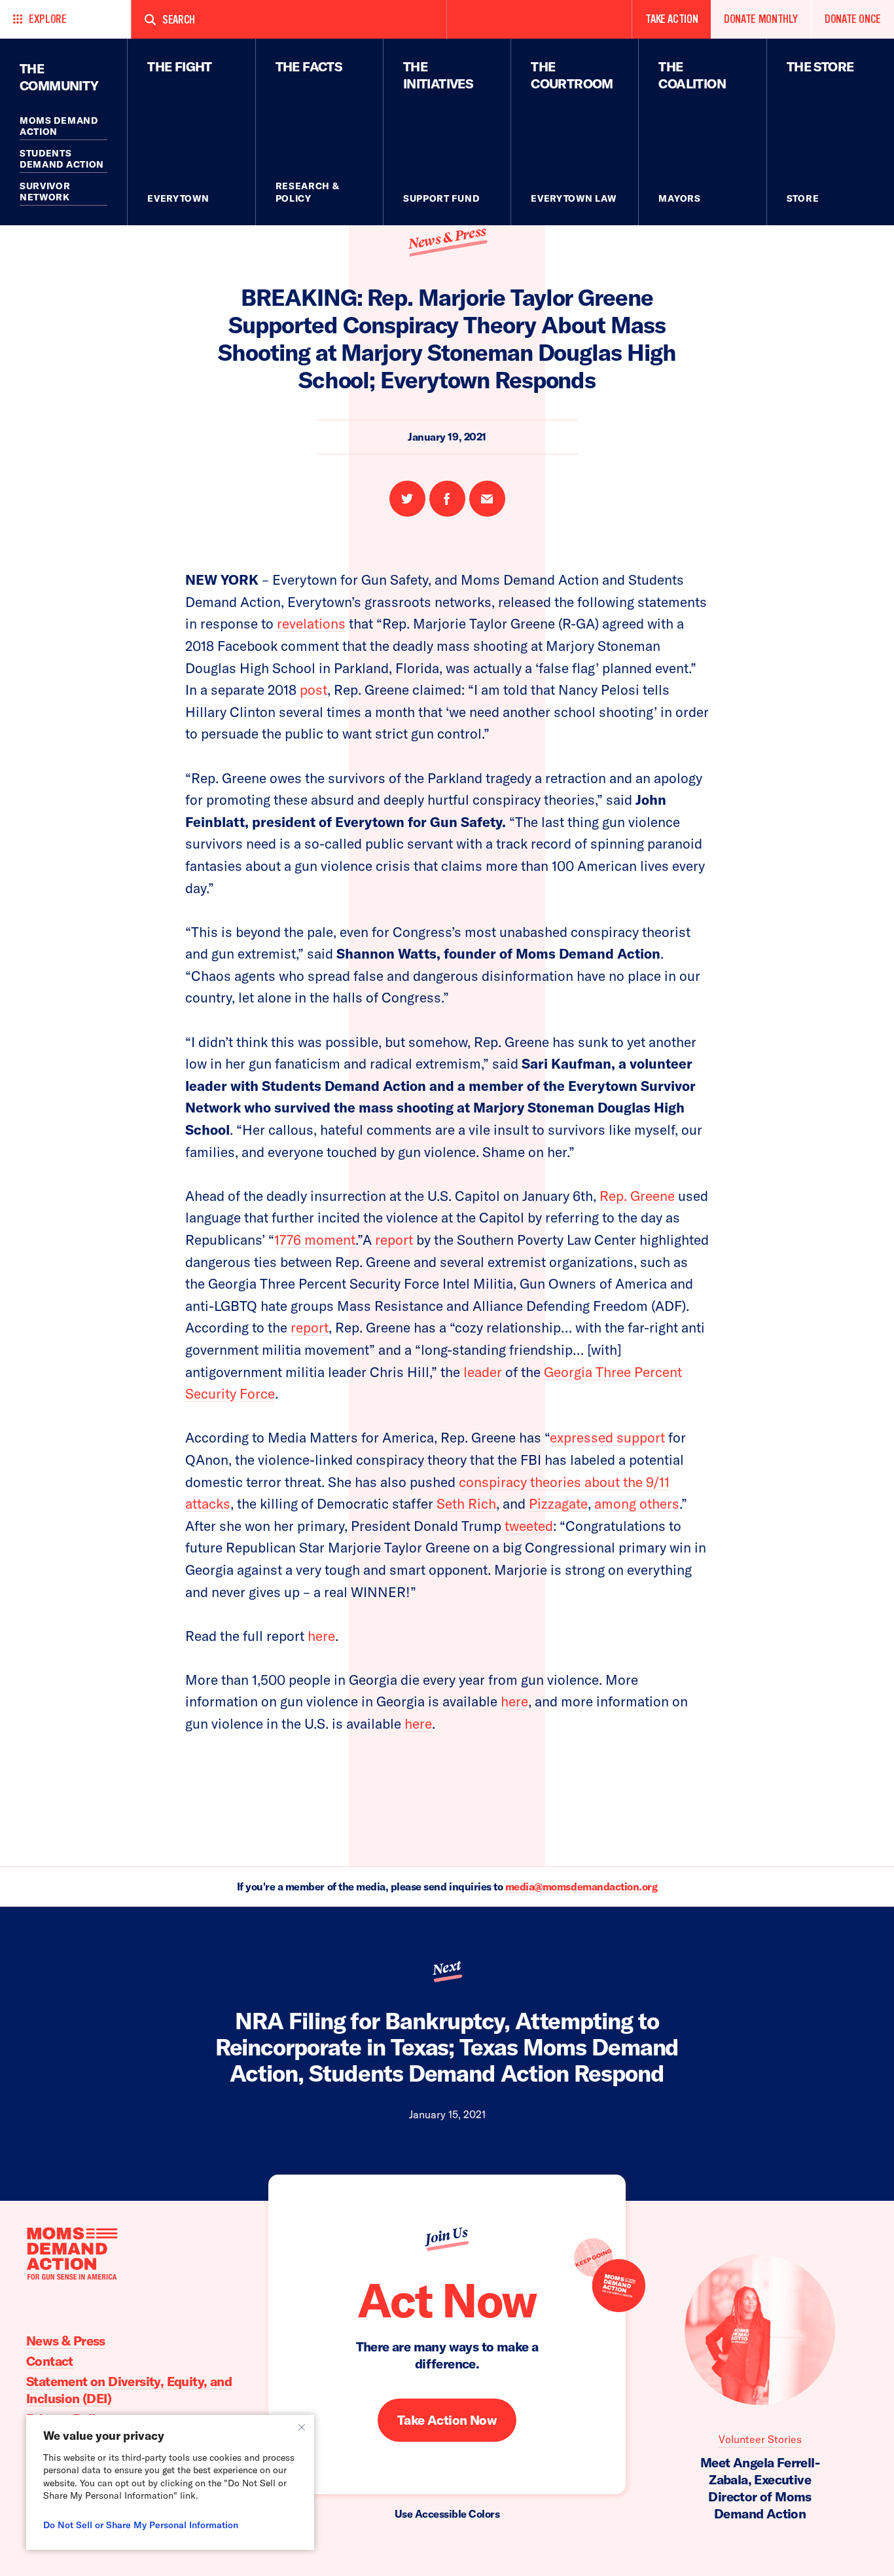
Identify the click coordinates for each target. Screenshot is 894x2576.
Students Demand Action (62, 159)
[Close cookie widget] (302, 2427)
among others (637, 1503)
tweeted (529, 1526)
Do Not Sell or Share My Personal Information (141, 2525)
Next (446, 1968)
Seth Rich (466, 1503)
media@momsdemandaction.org (581, 1886)
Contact (50, 2361)
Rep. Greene (639, 1196)
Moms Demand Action (59, 126)
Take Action (671, 19)
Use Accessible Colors (447, 2514)
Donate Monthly (761, 19)
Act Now (447, 2300)
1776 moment (315, 1240)
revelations (311, 623)
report (394, 1240)
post (313, 690)
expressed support (607, 1437)
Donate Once (853, 19)
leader (483, 1372)
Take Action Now (447, 2420)
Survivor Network (45, 192)
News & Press (447, 238)
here (321, 1636)
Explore (47, 19)
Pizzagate (558, 1503)
